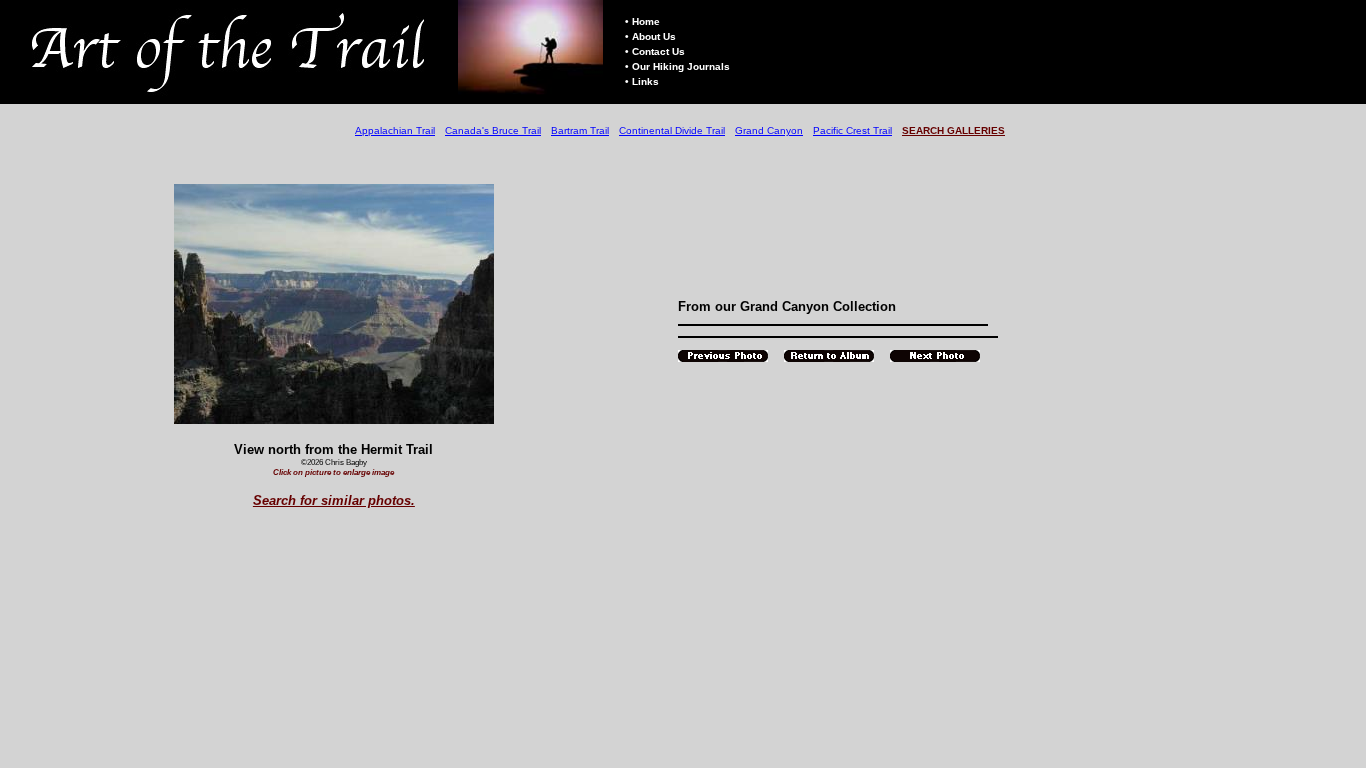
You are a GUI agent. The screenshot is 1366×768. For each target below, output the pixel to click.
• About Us (650, 36)
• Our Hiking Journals (677, 66)
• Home (642, 21)
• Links (642, 81)
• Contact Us (655, 51)
